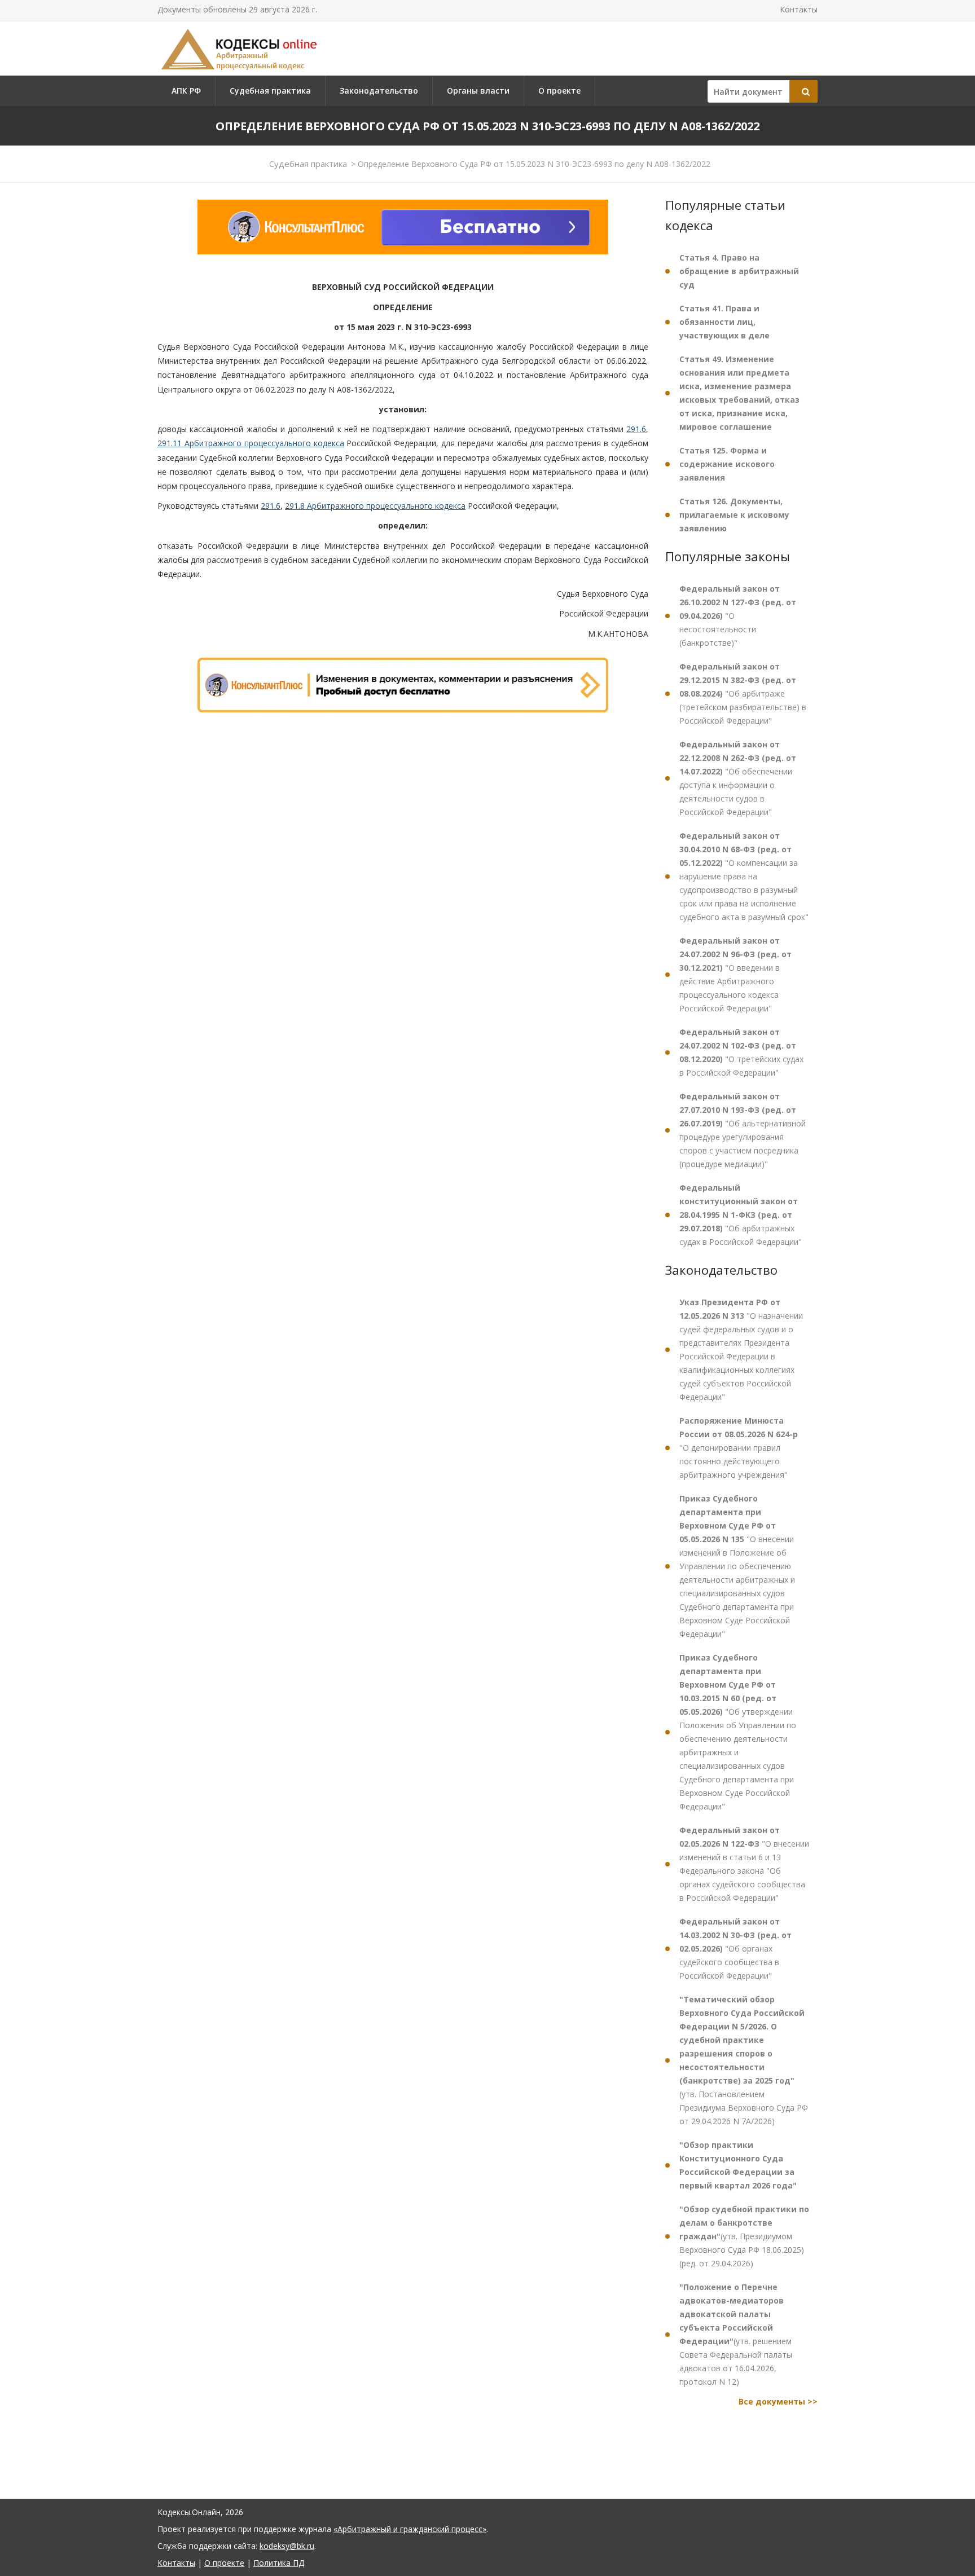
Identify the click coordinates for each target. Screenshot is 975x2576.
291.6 (636, 429)
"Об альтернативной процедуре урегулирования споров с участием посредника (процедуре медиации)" (743, 1130)
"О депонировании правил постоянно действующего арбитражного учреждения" (739, 1448)
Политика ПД (279, 2563)
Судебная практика (270, 91)
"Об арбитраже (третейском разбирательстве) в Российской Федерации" (743, 693)
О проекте (559, 91)
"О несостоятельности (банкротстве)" (738, 616)
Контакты (799, 9)
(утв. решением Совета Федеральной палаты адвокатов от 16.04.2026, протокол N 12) (736, 2334)
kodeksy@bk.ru (287, 2546)
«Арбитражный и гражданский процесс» (410, 2529)
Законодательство (379, 91)
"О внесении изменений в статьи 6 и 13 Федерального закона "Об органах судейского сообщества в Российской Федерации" (744, 1864)
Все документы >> (778, 2401)
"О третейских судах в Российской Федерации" (741, 1052)
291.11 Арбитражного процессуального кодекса (251, 443)
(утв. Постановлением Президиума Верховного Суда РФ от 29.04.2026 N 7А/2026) (744, 2060)
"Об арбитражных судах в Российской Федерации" (741, 1215)
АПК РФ (186, 91)
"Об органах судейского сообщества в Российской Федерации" (735, 1948)
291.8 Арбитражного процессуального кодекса (375, 506)
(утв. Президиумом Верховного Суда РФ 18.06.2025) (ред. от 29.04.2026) (744, 2236)
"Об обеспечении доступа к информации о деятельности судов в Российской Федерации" (738, 778)
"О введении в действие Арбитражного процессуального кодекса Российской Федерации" (735, 974)
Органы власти (478, 91)
